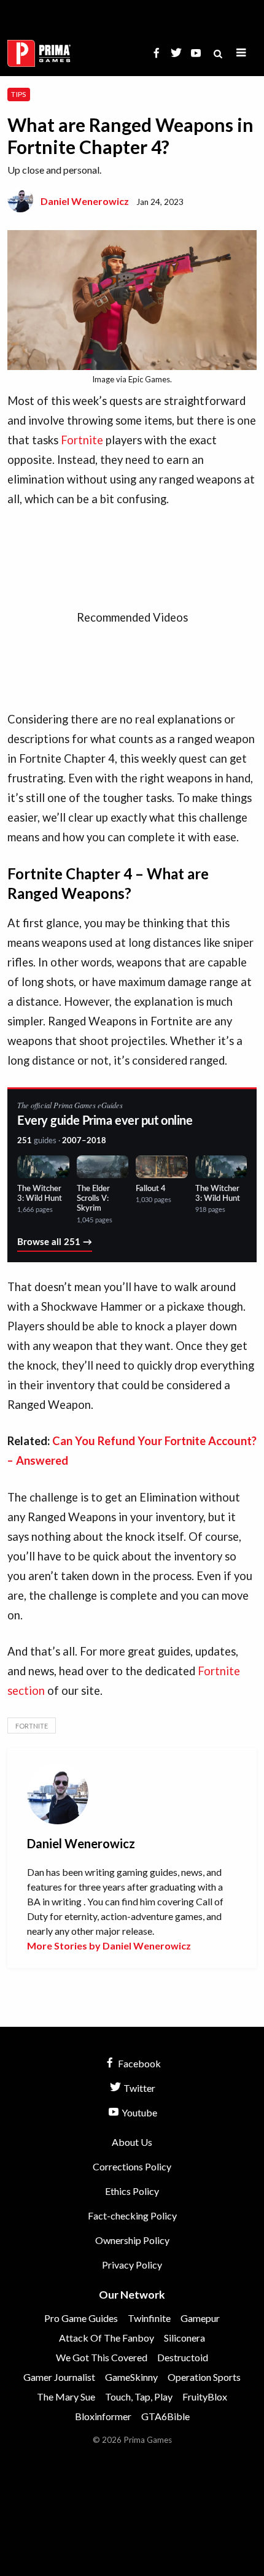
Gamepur (200, 2318)
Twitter (138, 2088)
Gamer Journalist (59, 2377)
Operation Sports (204, 2377)
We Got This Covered (102, 2357)
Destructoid (183, 2357)
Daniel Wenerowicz (85, 201)
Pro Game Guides (81, 2318)
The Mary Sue (66, 2397)
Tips (18, 94)
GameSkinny (131, 2377)
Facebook (138, 2063)
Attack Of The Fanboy (107, 2338)
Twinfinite (149, 2318)
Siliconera (184, 2338)
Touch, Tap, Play (139, 2397)
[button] (241, 53)
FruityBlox (205, 2397)
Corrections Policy (132, 2166)
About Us (132, 2142)
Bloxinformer (103, 2416)
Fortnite (82, 440)
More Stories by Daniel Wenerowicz (109, 1945)
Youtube (138, 2112)
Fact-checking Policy (132, 2215)
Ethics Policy (132, 2191)
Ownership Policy (132, 2240)
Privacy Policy (132, 2265)
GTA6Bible (165, 2416)
